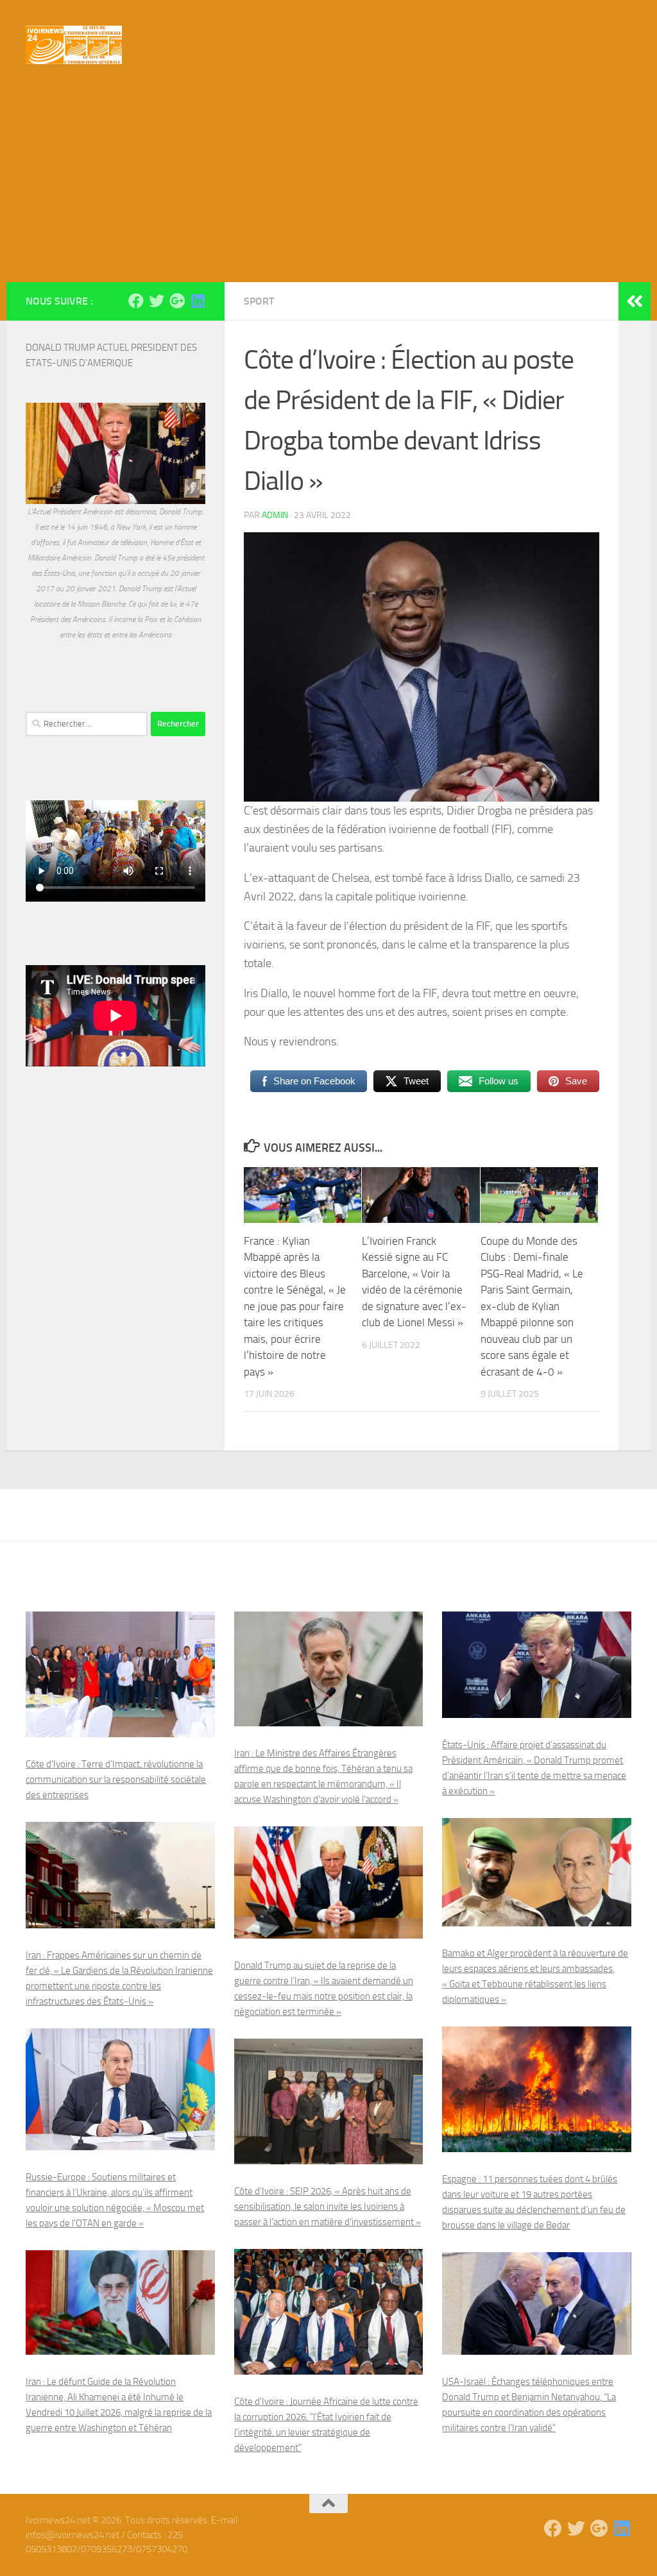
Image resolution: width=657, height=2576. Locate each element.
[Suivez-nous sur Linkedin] (198, 301)
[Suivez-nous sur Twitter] (157, 301)
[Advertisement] (328, 186)
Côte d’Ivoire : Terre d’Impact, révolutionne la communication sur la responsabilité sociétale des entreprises (116, 1780)
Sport (259, 301)
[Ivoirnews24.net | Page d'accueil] (74, 45)
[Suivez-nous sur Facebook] (136, 301)
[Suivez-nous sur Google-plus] (177, 301)
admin (275, 515)
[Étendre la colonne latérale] (635, 301)
